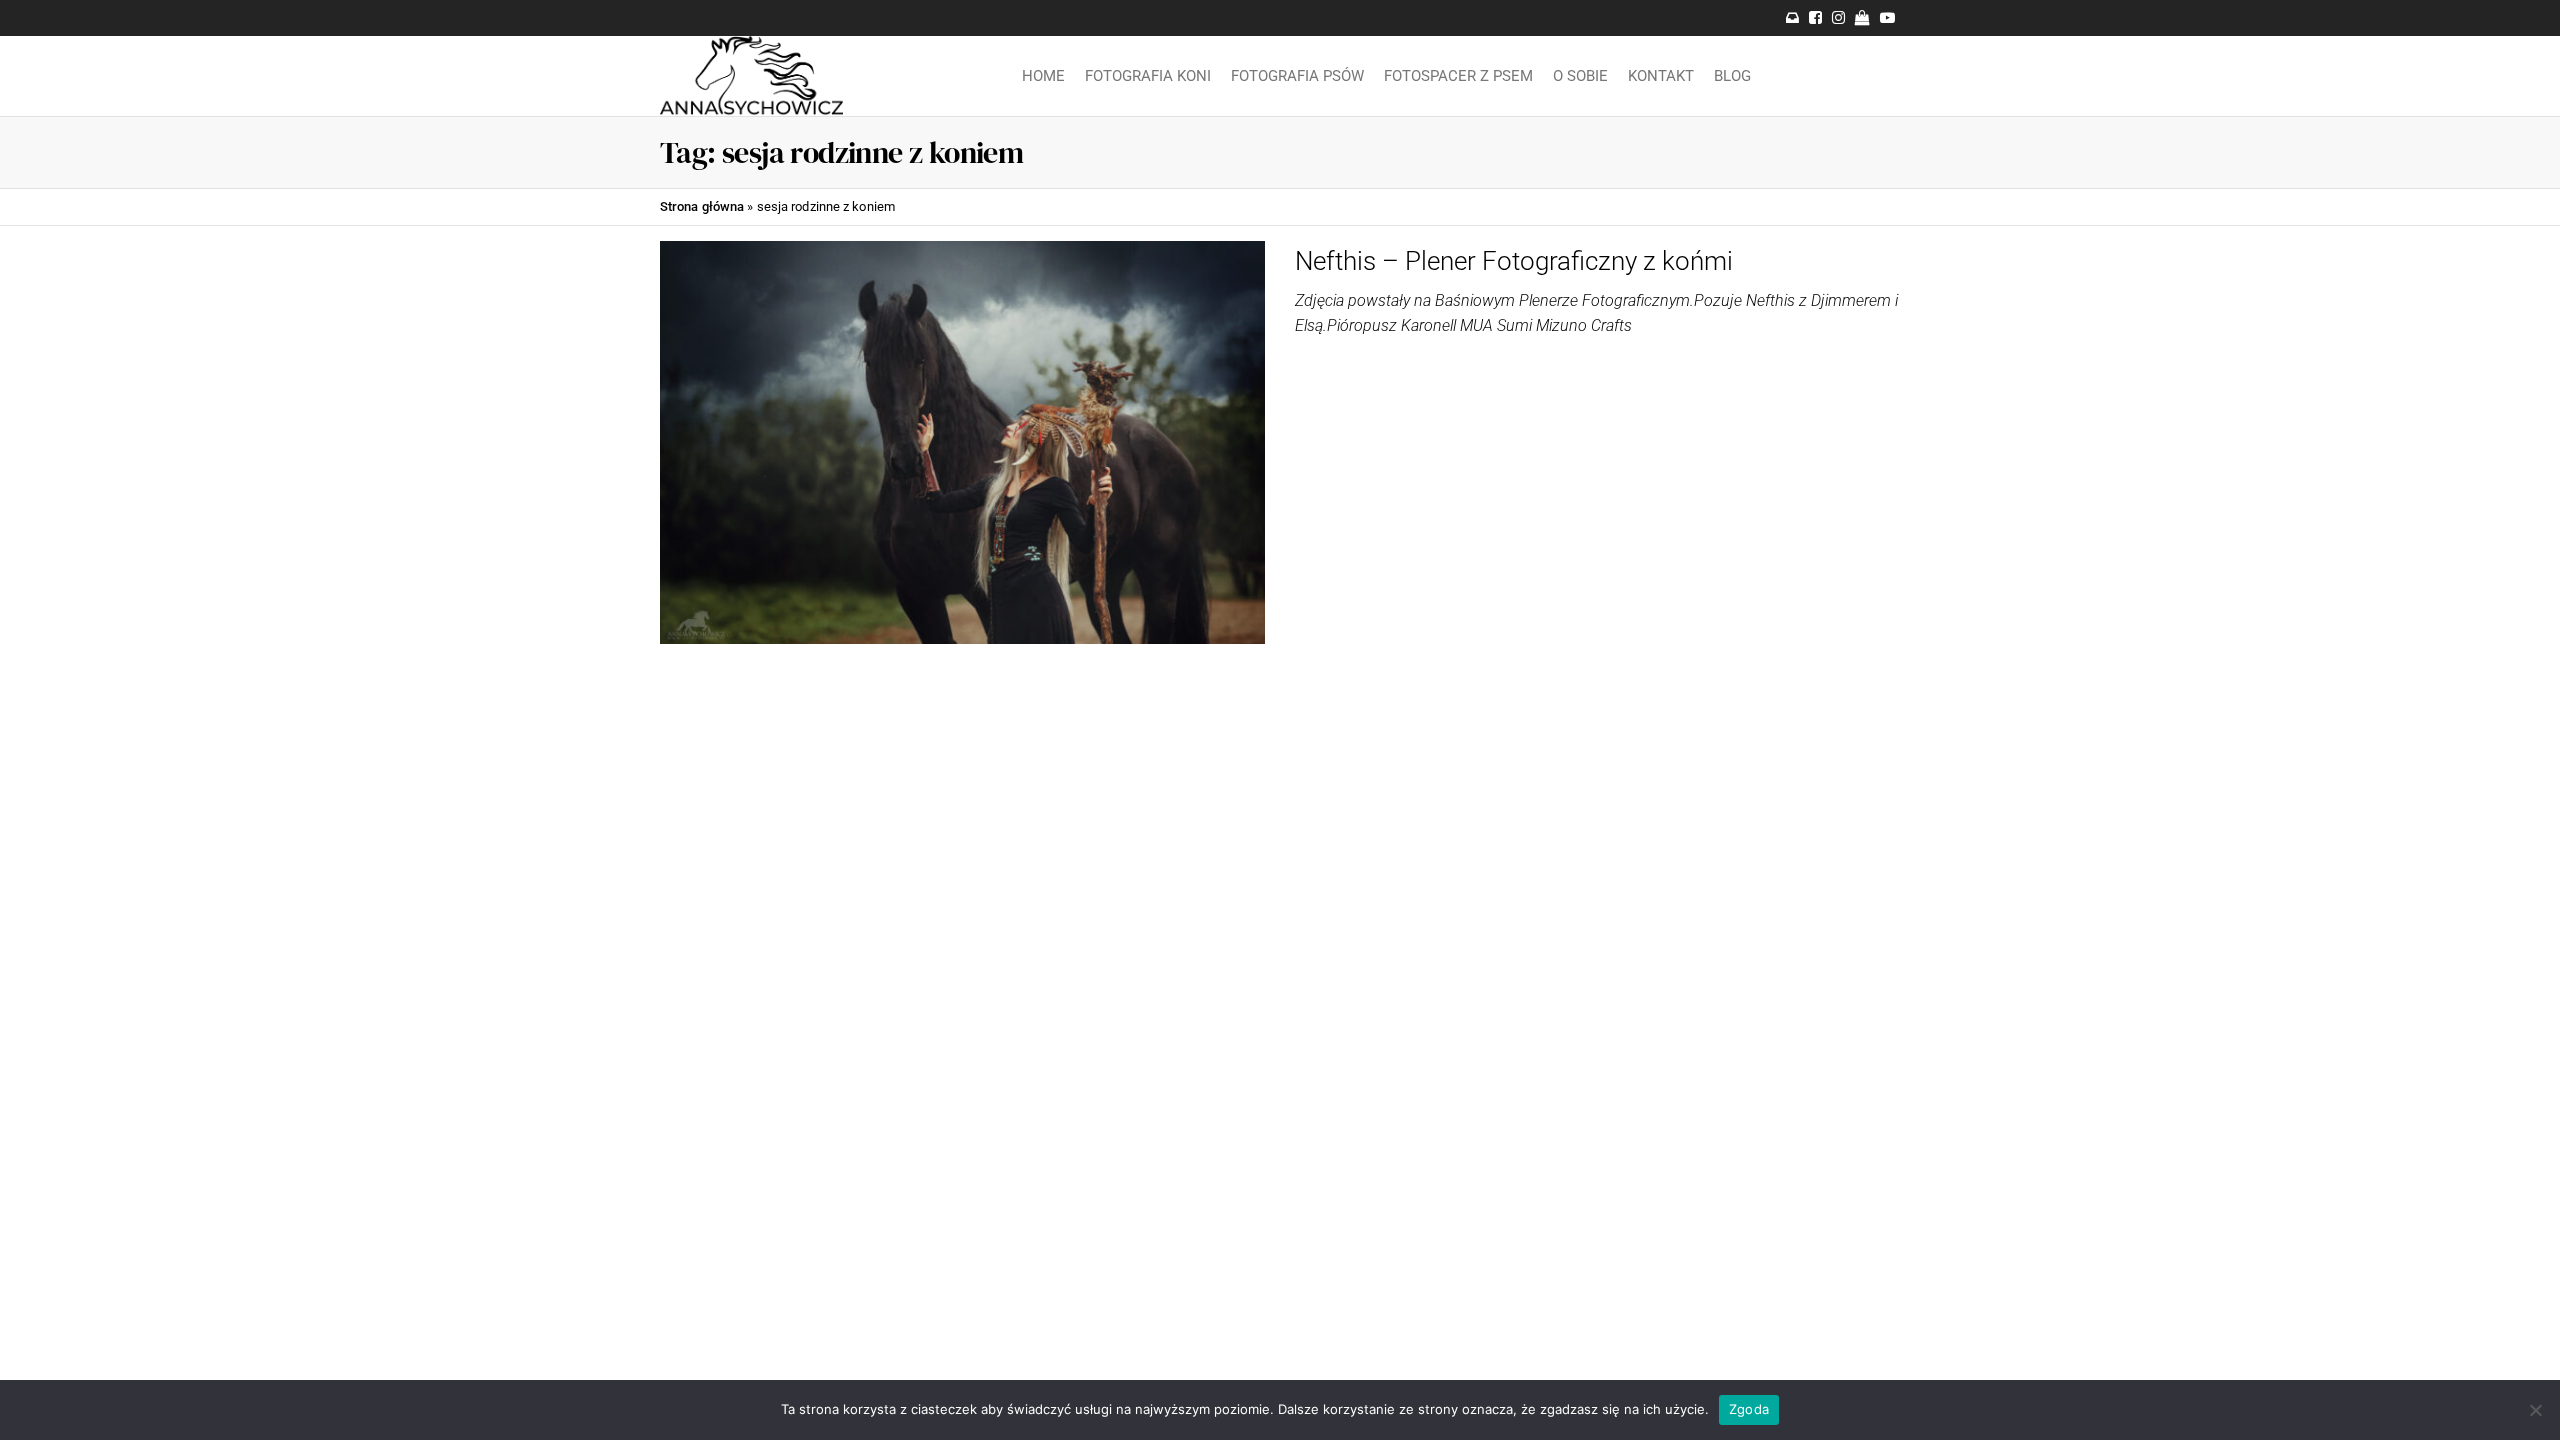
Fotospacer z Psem (1458, 76)
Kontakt (1661, 76)
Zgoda (1749, 1409)
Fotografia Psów (1297, 76)
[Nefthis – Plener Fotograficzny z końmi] (962, 441)
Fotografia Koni (1148, 76)
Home (1043, 76)
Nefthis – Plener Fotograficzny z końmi (1514, 261)
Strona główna (702, 206)
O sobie (1580, 76)
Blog (1732, 76)
